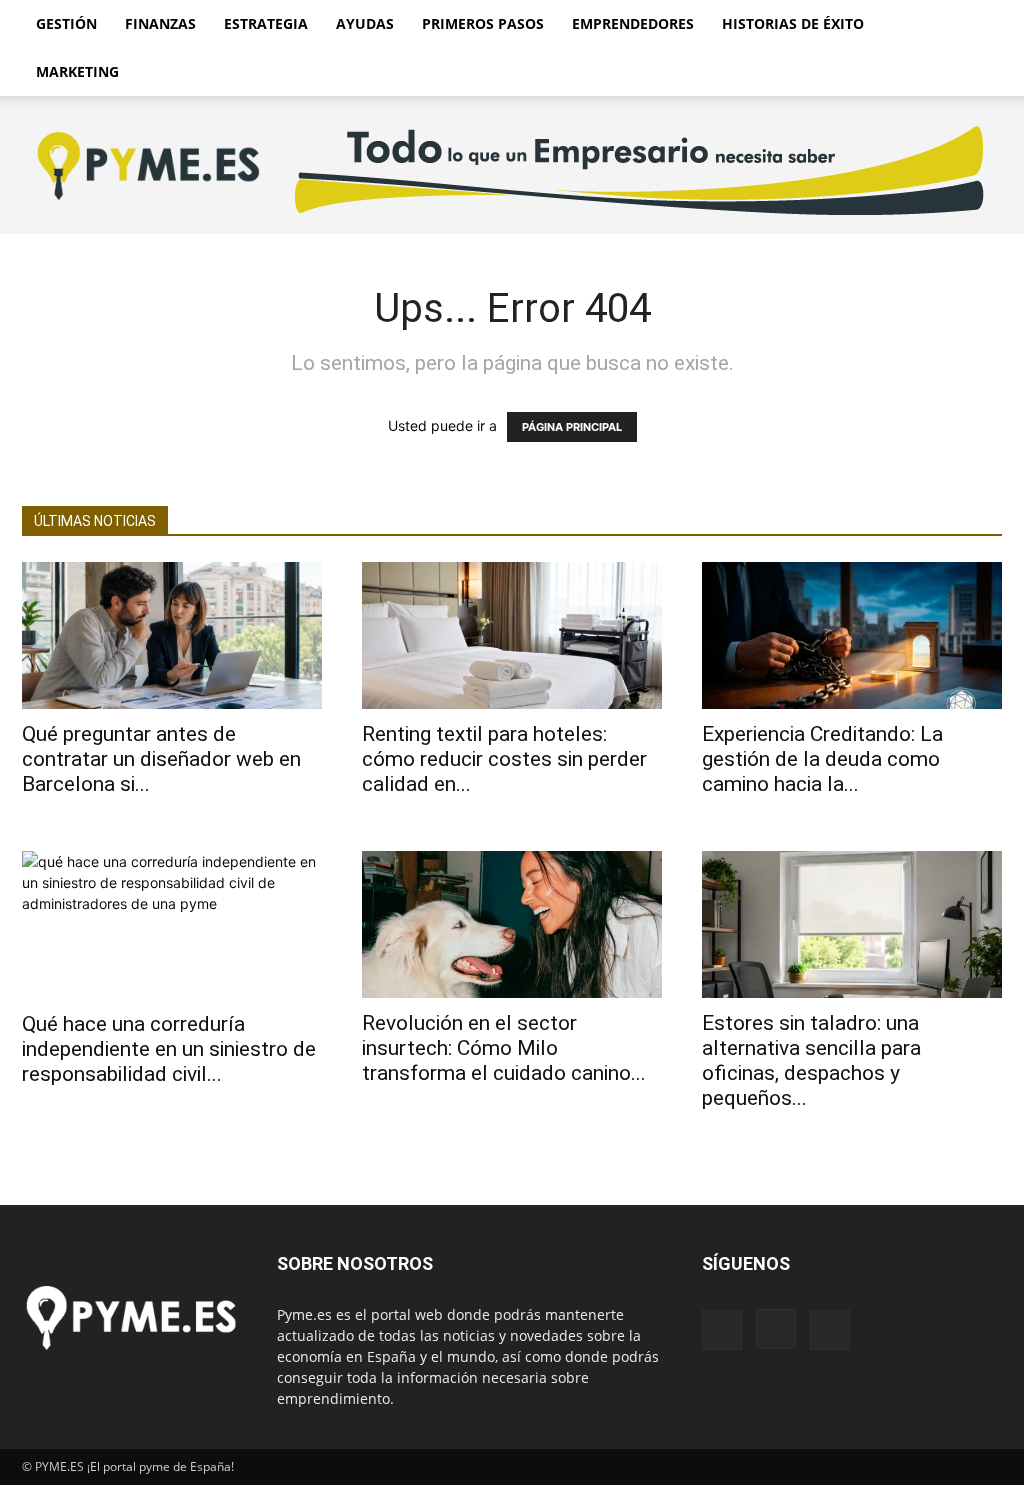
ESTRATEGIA (266, 23)
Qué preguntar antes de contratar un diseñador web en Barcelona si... (161, 759)
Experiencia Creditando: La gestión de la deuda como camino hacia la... (822, 759)
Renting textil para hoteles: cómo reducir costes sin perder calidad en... (504, 759)
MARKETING (77, 71)
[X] (830, 1330)
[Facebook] (722, 1330)
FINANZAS (160, 23)
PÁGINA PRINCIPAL (572, 427)
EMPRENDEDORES (633, 23)
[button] (978, 25)
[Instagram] (776, 1329)
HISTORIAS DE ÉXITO (793, 23)
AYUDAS (365, 23)
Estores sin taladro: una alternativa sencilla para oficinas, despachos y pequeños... (811, 1060)
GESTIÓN (66, 23)
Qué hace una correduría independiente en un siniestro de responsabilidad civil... (169, 1049)
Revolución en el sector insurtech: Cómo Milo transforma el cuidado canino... (504, 1048)
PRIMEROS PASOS (483, 23)
